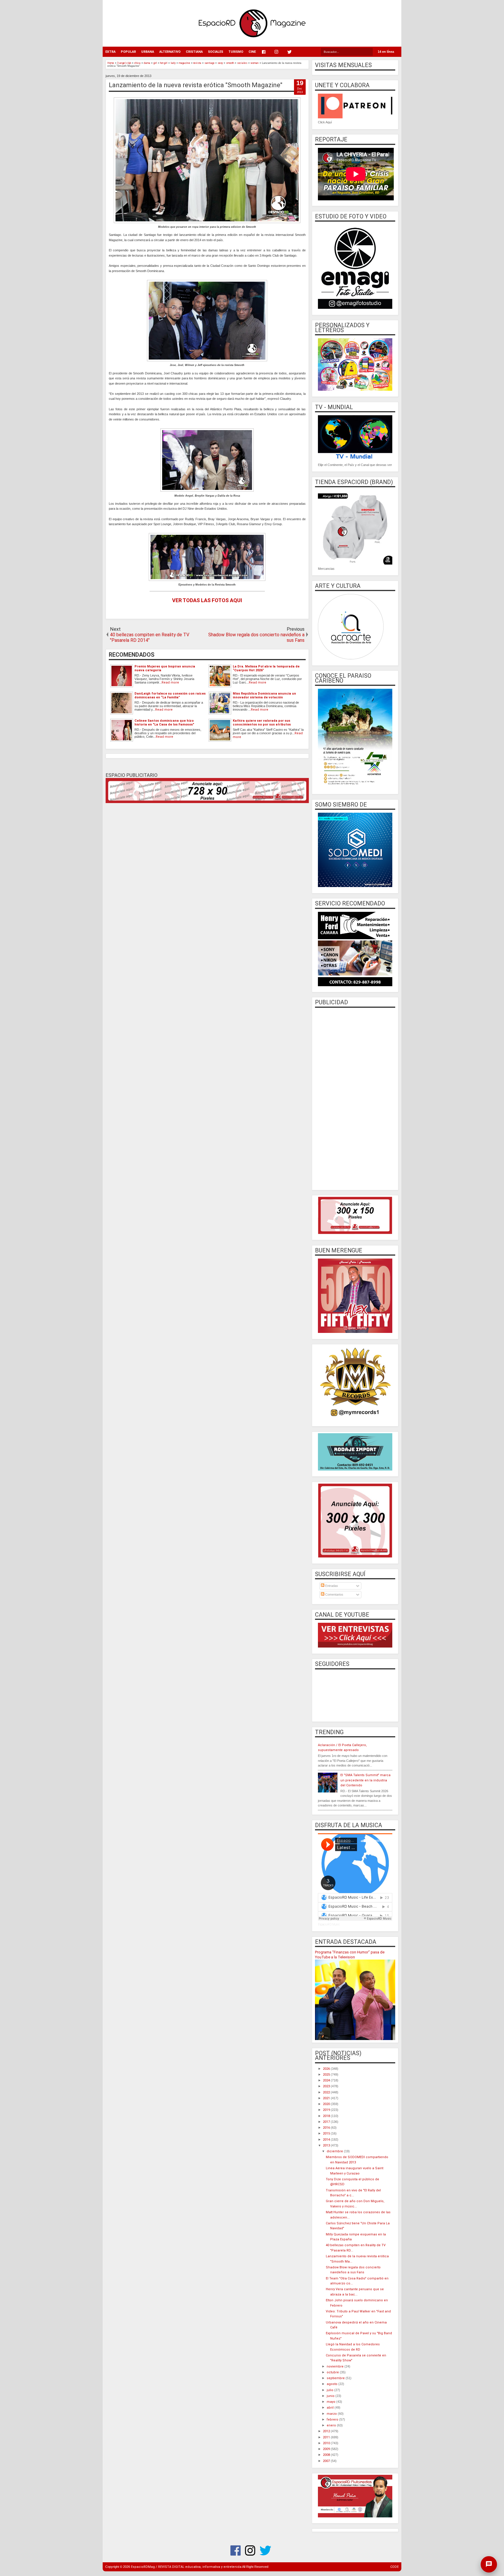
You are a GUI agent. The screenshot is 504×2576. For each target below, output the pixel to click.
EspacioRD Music (329, 1924)
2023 (327, 2086)
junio (331, 2396)
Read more (170, 682)
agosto (332, 2384)
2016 (327, 2128)
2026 (327, 2069)
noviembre (336, 2366)
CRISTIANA (194, 52)
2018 (327, 2116)
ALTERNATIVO (170, 52)
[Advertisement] (355, 1098)
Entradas (331, 1586)
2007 (327, 2461)
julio (330, 2390)
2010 (327, 2443)
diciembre (335, 2151)
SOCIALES (216, 52)
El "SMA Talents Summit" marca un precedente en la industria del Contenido (365, 1780)
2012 (327, 2431)
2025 (327, 2075)
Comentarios (334, 1594)
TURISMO (236, 52)
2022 (327, 2092)
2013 (327, 2145)
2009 (327, 2449)
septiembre (336, 2378)
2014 (327, 2140)
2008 (327, 2455)
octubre (333, 2372)
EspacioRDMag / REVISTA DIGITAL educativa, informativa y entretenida (186, 2567)
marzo (332, 2414)
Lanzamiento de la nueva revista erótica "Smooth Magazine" (196, 85)
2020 (327, 2104)
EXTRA (110, 52)
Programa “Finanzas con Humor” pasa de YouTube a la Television (350, 1955)
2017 (327, 2122)
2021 (327, 2098)
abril (331, 2408)
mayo (331, 2402)
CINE (252, 52)
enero (332, 2425)
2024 (327, 2080)
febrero (333, 2420)
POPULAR (128, 52)
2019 (327, 2110)
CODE (394, 2567)
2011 (327, 2437)
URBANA (148, 52)
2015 (327, 2133)
